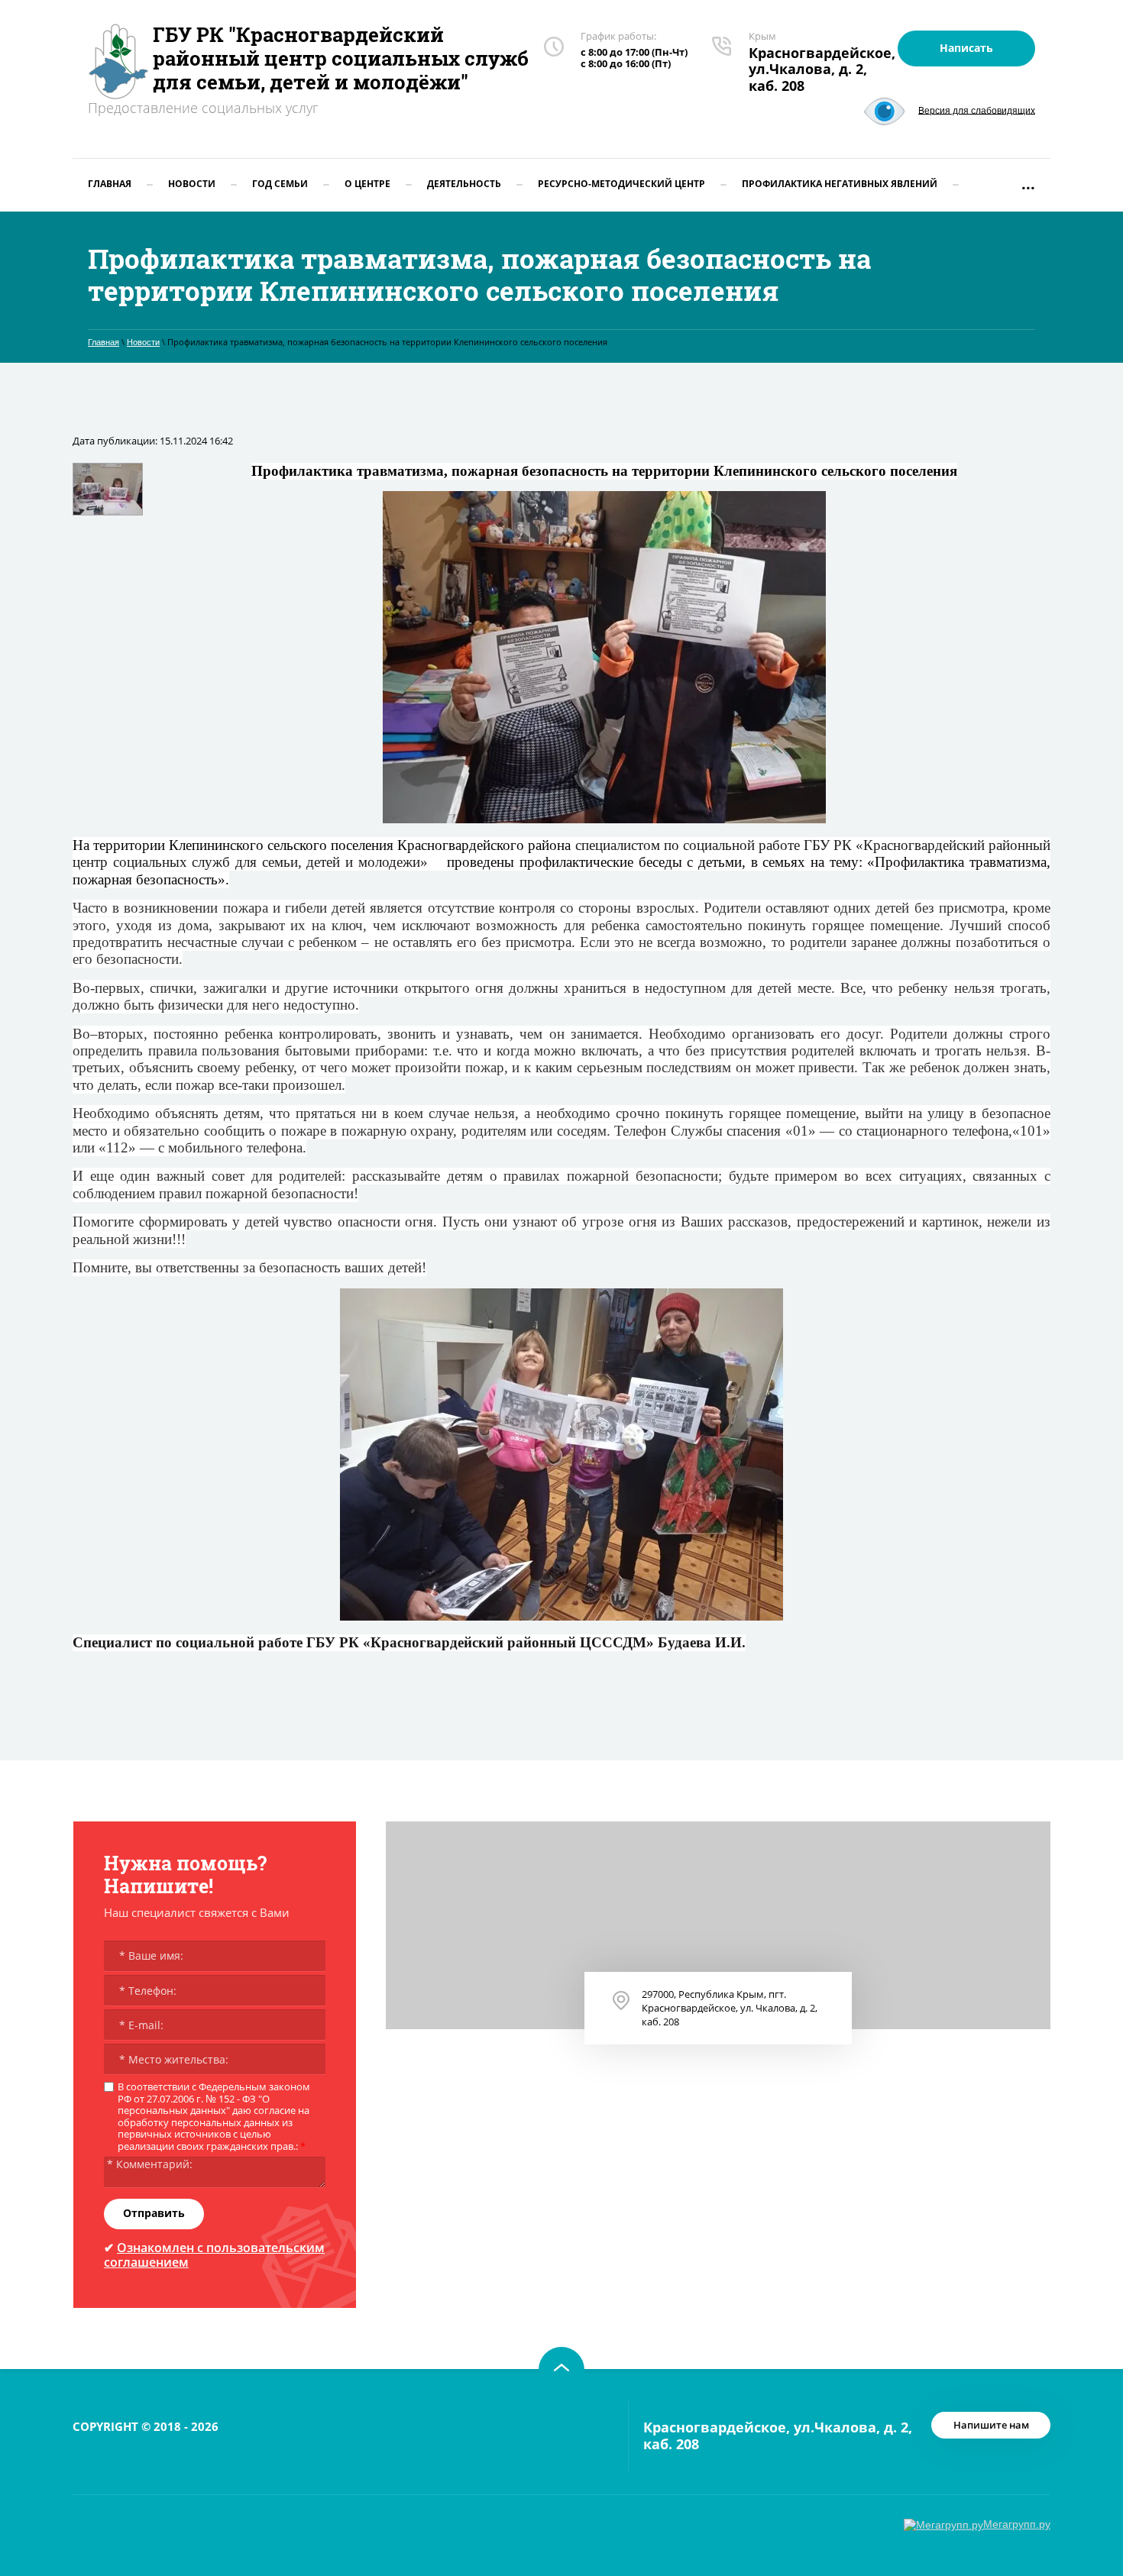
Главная (104, 342)
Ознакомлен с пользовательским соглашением (214, 2255)
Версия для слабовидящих (977, 110)
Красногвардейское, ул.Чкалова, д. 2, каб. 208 (822, 69)
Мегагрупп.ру (1017, 2524)
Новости (143, 342)
